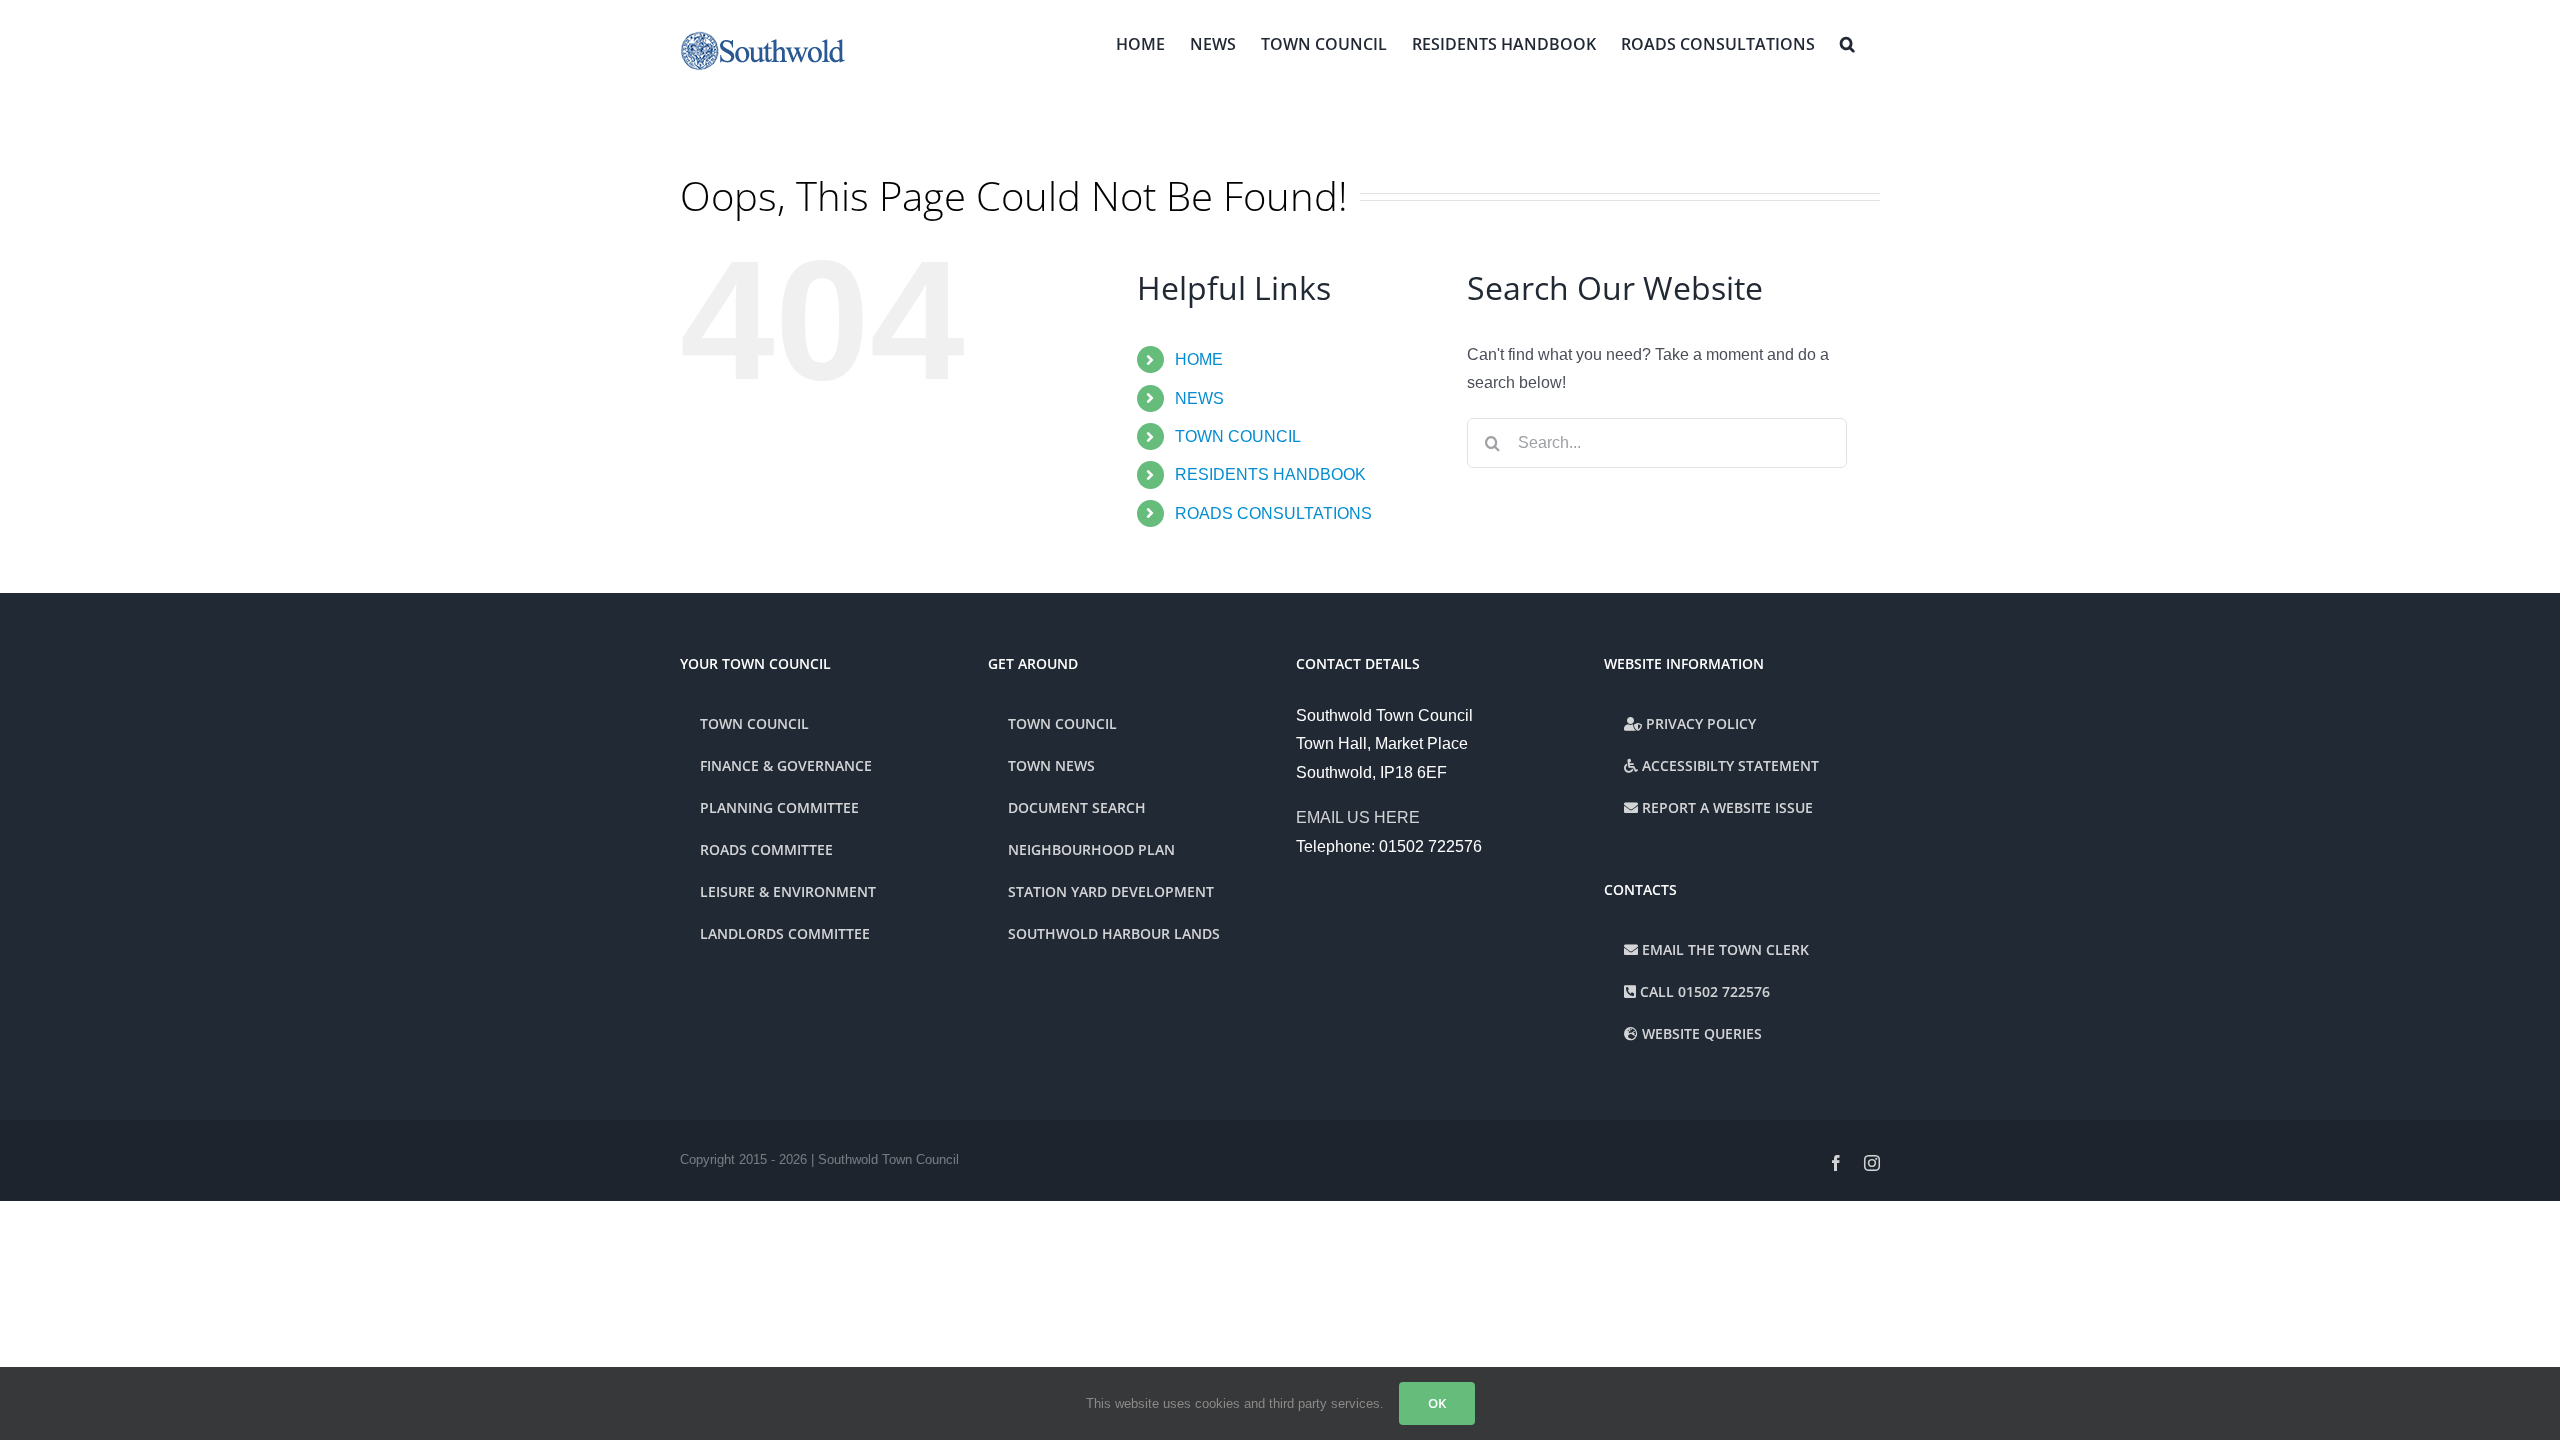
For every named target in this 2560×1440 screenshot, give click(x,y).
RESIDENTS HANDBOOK (1270, 474)
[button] (1847, 42)
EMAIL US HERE (1358, 817)
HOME (1199, 359)
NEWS (1199, 398)
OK (1437, 1403)
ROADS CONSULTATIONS (1273, 513)
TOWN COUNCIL (1238, 436)
